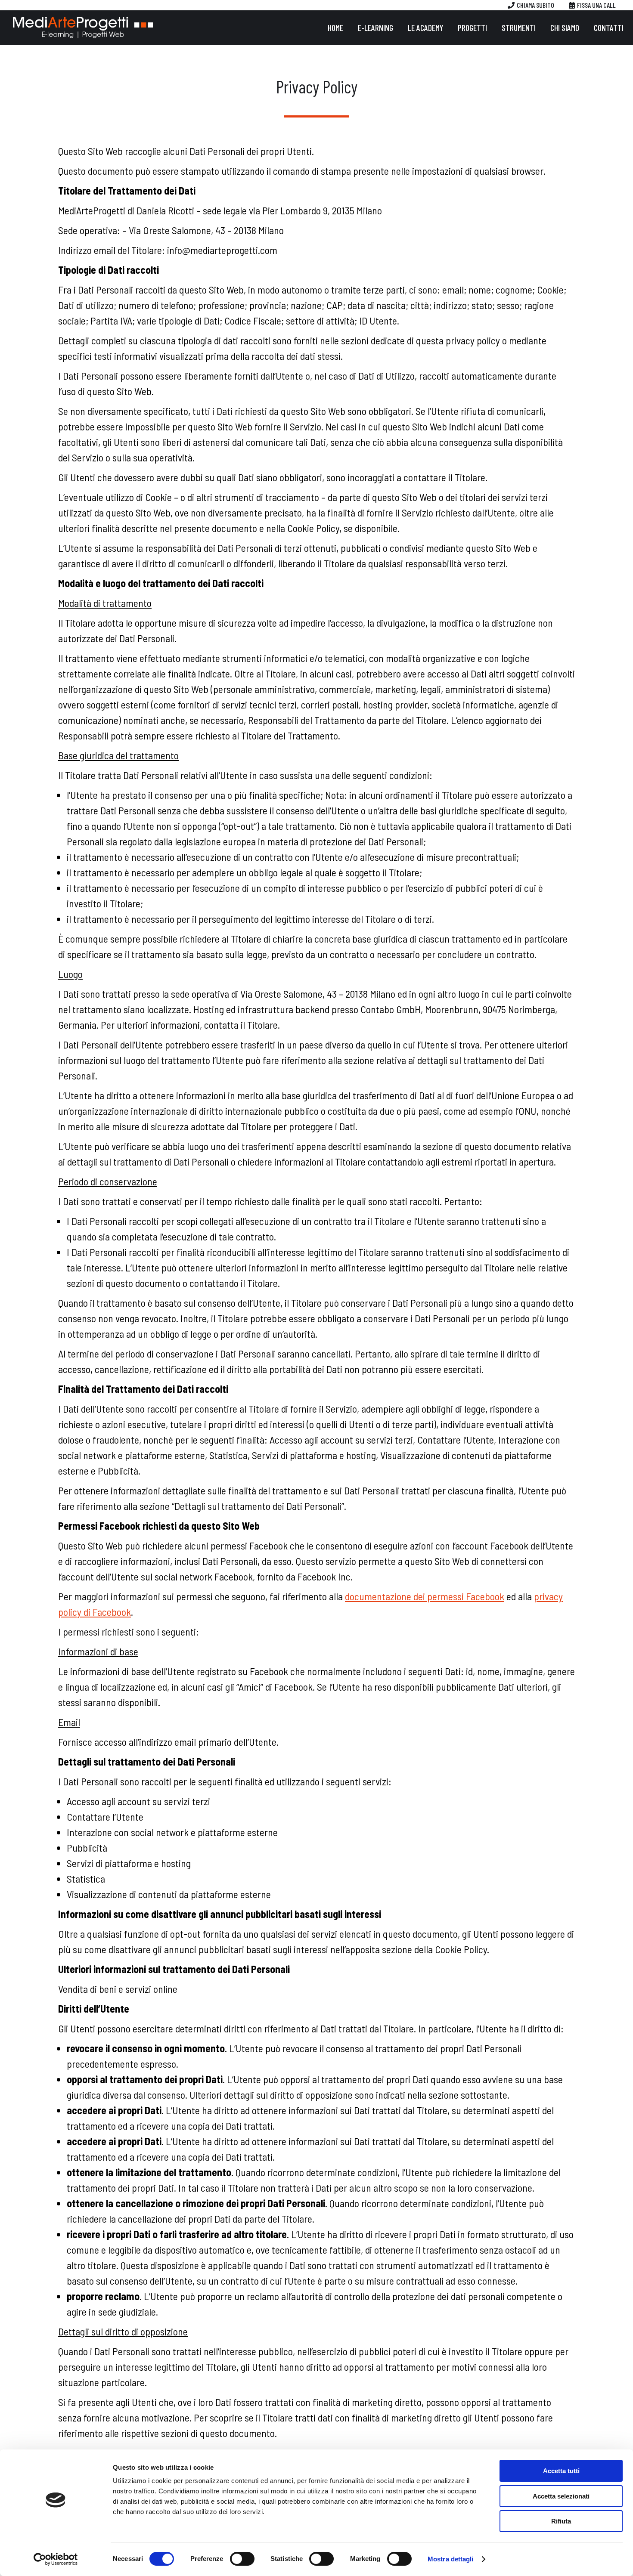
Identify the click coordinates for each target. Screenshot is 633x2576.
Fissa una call (596, 5)
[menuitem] (335, 28)
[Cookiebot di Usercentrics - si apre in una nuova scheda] (56, 2559)
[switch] (242, 2559)
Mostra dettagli (451, 2559)
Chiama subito (535, 5)
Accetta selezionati (561, 2496)
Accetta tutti (561, 2471)
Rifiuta (561, 2521)
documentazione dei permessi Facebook (425, 1596)
